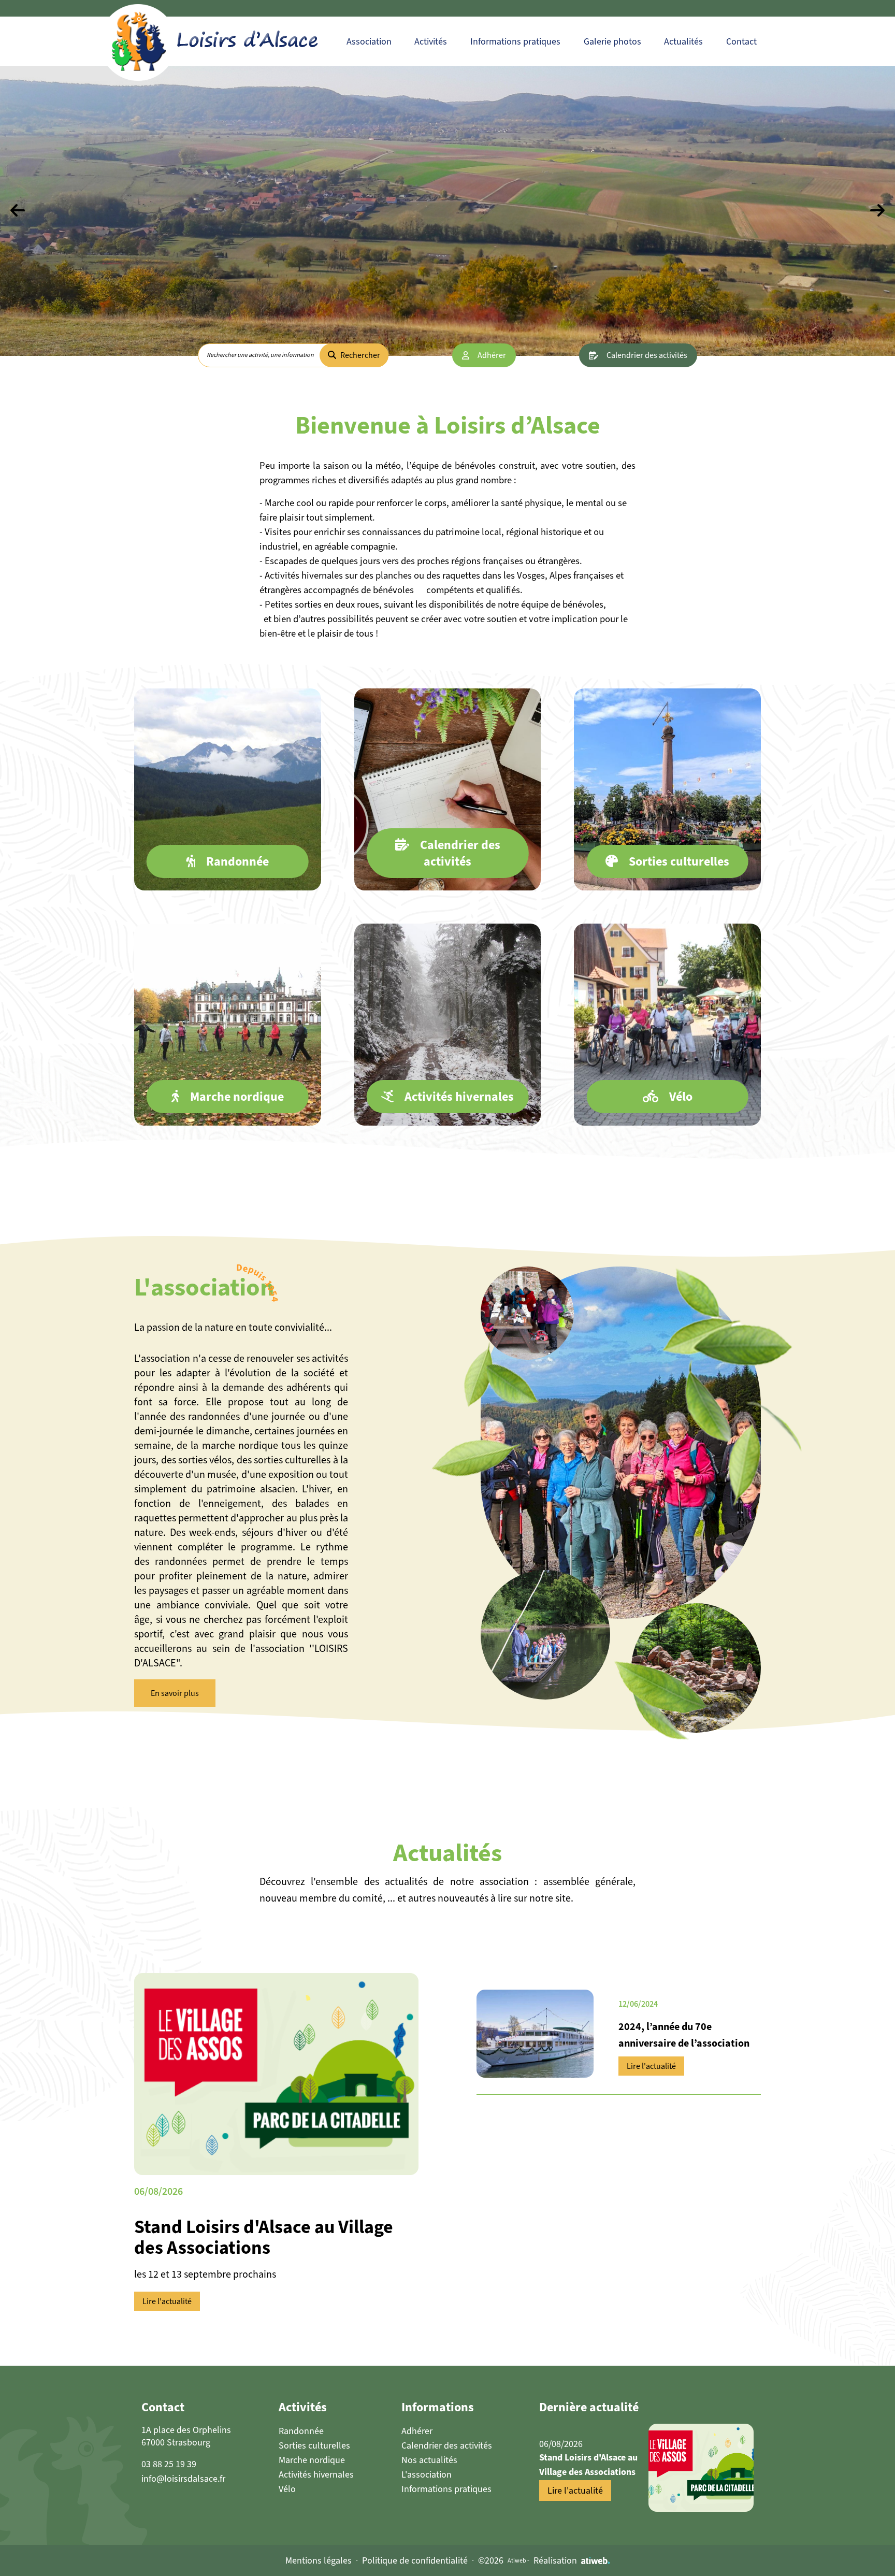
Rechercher (360, 355)
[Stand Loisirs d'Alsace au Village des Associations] (701, 2468)
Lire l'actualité (167, 2301)
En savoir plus (175, 1693)
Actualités (683, 41)
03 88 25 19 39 (169, 2464)
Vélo (287, 2489)
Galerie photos (612, 41)
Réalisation (555, 2560)
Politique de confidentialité (415, 2560)
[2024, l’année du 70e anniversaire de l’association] (535, 2034)
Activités (431, 41)
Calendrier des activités (647, 355)
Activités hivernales (316, 2474)
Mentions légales (319, 2560)
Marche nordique (312, 2460)
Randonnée (301, 2431)
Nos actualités (429, 2460)
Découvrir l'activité (228, 843)
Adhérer (492, 355)
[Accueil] (231, 41)
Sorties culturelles (314, 2445)
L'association (427, 2474)
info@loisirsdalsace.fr (183, 2479)
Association (369, 41)
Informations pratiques (515, 41)
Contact (741, 41)
